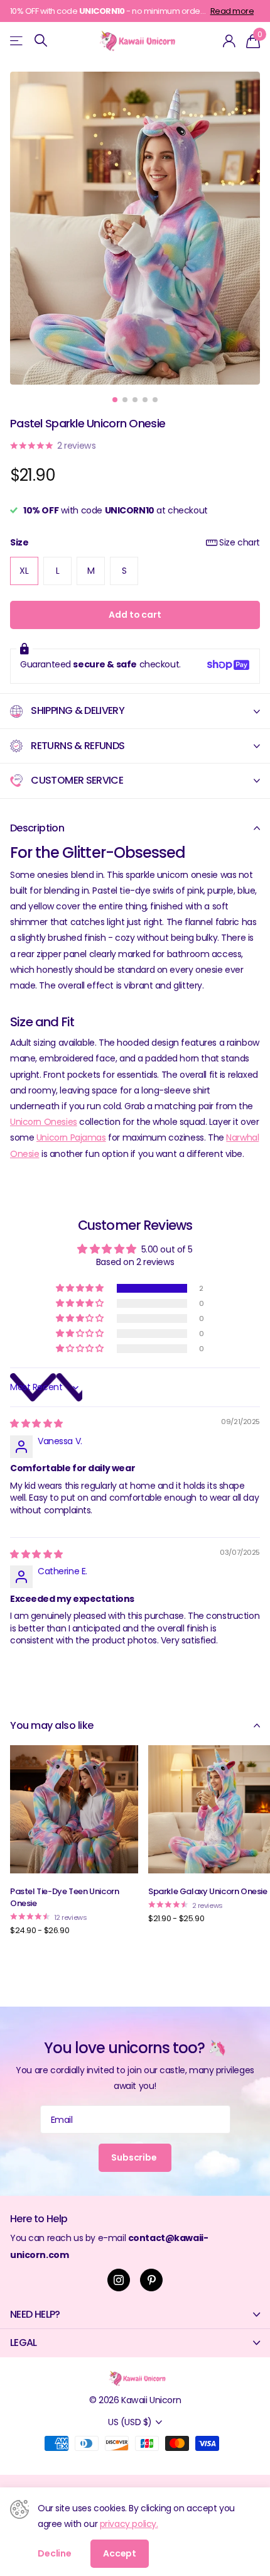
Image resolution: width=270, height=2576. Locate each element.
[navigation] (115, 400)
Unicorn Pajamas (71, 1137)
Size (135, 542)
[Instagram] (119, 2280)
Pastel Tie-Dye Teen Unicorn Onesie (64, 1897)
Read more (232, 11)
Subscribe (135, 2157)
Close (135, 2315)
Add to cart (135, 615)
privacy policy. (129, 2524)
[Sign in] (229, 41)
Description (37, 828)
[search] (41, 41)
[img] (36, 1423)
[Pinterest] (151, 2280)
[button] (80, 1288)
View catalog (17, 41)
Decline (55, 2553)
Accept (120, 2553)
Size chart (240, 542)
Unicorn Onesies (44, 1122)
